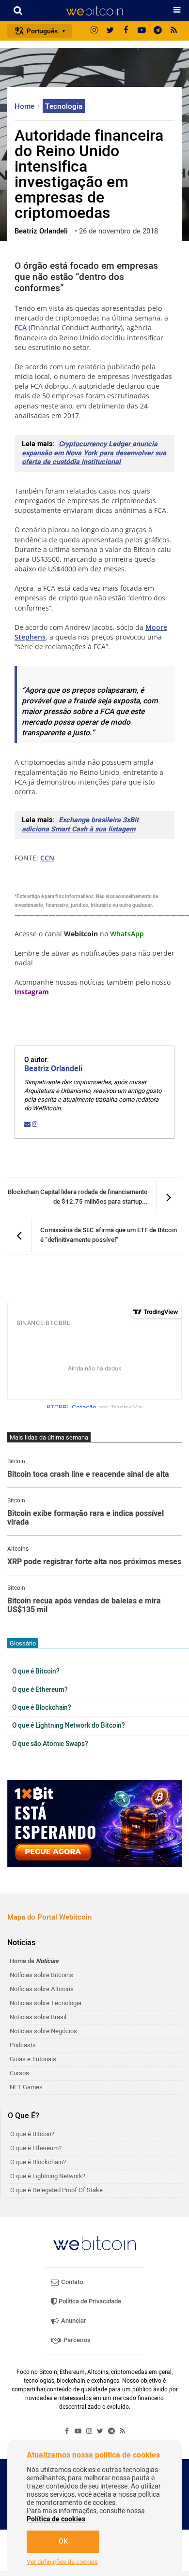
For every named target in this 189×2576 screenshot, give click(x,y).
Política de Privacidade (89, 2301)
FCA (21, 327)
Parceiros (76, 2340)
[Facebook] (126, 31)
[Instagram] (94, 31)
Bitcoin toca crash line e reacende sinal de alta (88, 1475)
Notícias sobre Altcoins (42, 1989)
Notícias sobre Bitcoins (41, 1975)
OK (63, 2541)
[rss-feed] (174, 31)
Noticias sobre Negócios (43, 2031)
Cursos (19, 2073)
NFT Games (26, 2087)
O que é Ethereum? (40, 1690)
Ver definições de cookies (62, 2562)
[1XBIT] (94, 1823)
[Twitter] (110, 31)
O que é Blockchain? (42, 1708)
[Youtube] (142, 31)
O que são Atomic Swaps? (50, 1744)
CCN (47, 858)
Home (25, 106)
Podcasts (23, 2045)
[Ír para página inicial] (94, 11)
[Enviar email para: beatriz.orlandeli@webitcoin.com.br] (28, 1124)
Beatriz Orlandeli (53, 1069)
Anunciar (73, 2321)
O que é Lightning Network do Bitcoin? (69, 1726)
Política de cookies (56, 2519)
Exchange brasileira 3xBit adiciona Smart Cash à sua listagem (80, 825)
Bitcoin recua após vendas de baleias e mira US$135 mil (84, 1606)
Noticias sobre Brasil (38, 2017)
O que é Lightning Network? (48, 2176)
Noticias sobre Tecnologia (46, 2003)
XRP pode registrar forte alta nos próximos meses (94, 1562)
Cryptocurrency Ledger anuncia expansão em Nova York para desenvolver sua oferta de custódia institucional (94, 453)
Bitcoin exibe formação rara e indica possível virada (86, 1518)
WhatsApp (127, 934)
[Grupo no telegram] (158, 31)
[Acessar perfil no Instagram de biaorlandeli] (35, 1124)
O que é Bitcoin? (36, 1672)
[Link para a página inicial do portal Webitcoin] (94, 2243)
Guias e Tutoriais (33, 2059)
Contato (71, 2282)
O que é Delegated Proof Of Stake (56, 2190)
